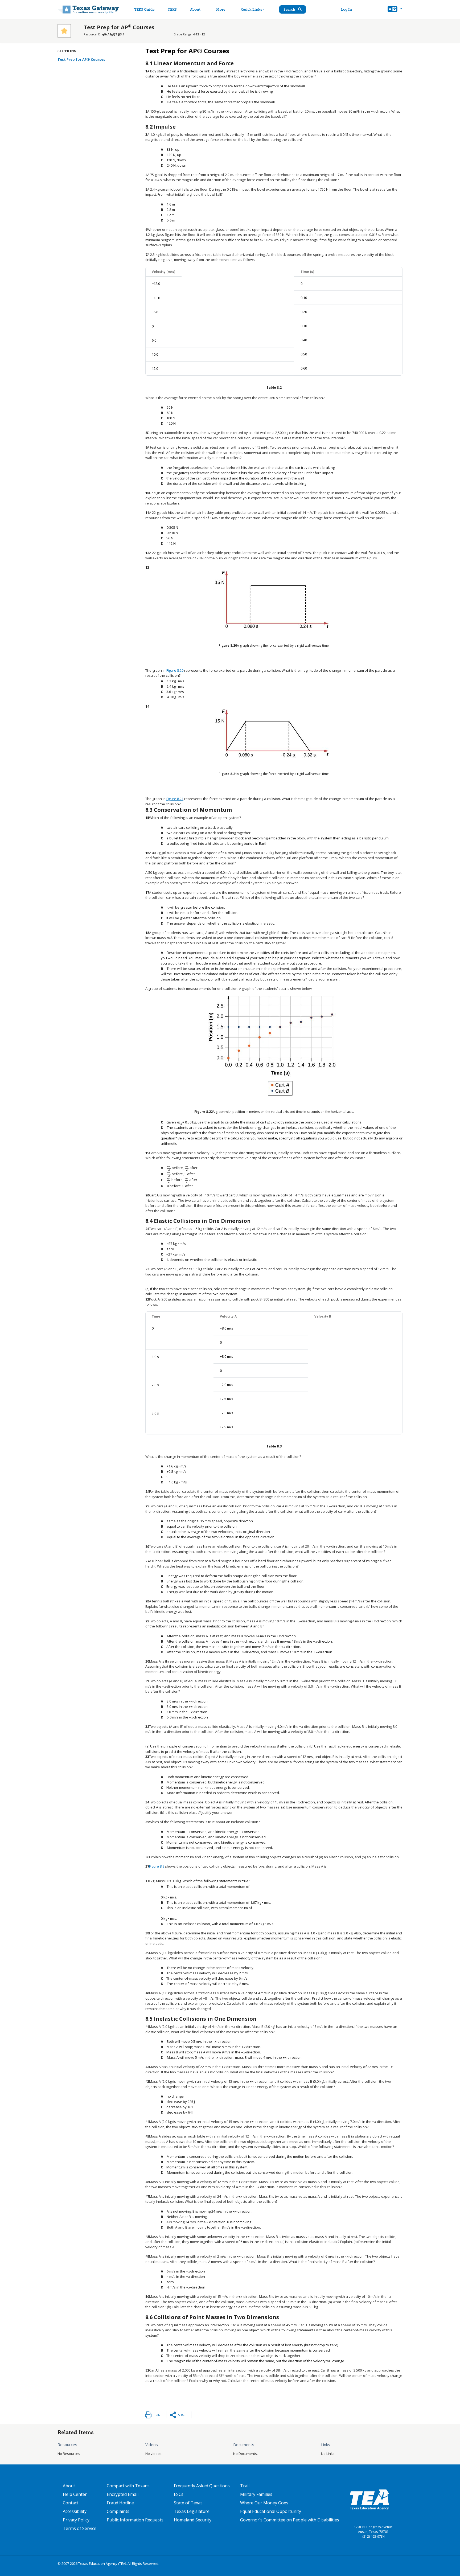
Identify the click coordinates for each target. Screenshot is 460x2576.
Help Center (75, 2494)
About (195, 9)
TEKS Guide (144, 9)
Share (183, 2415)
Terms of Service (80, 2528)
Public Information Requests (135, 2520)
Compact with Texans (128, 2486)
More (221, 9)
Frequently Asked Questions (202, 2486)
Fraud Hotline (120, 2503)
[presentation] (169, 1168)
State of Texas (188, 2503)
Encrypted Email (123, 2494)
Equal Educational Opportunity (271, 2511)
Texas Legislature (192, 2511)
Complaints (118, 2511)
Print (158, 2415)
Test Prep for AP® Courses (81, 59)
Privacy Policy (76, 2520)
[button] (395, 10)
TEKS (172, 9)
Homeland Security (193, 2520)
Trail (245, 2486)
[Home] (88, 9)
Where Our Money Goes (264, 2503)
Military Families (256, 2494)
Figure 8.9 (157, 1866)
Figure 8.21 (175, 799)
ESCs (179, 2494)
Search (290, 9)
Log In (346, 9)
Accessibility (75, 2511)
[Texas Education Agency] (369, 2499)
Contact (71, 2503)
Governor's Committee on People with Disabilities (290, 2520)
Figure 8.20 (175, 670)
